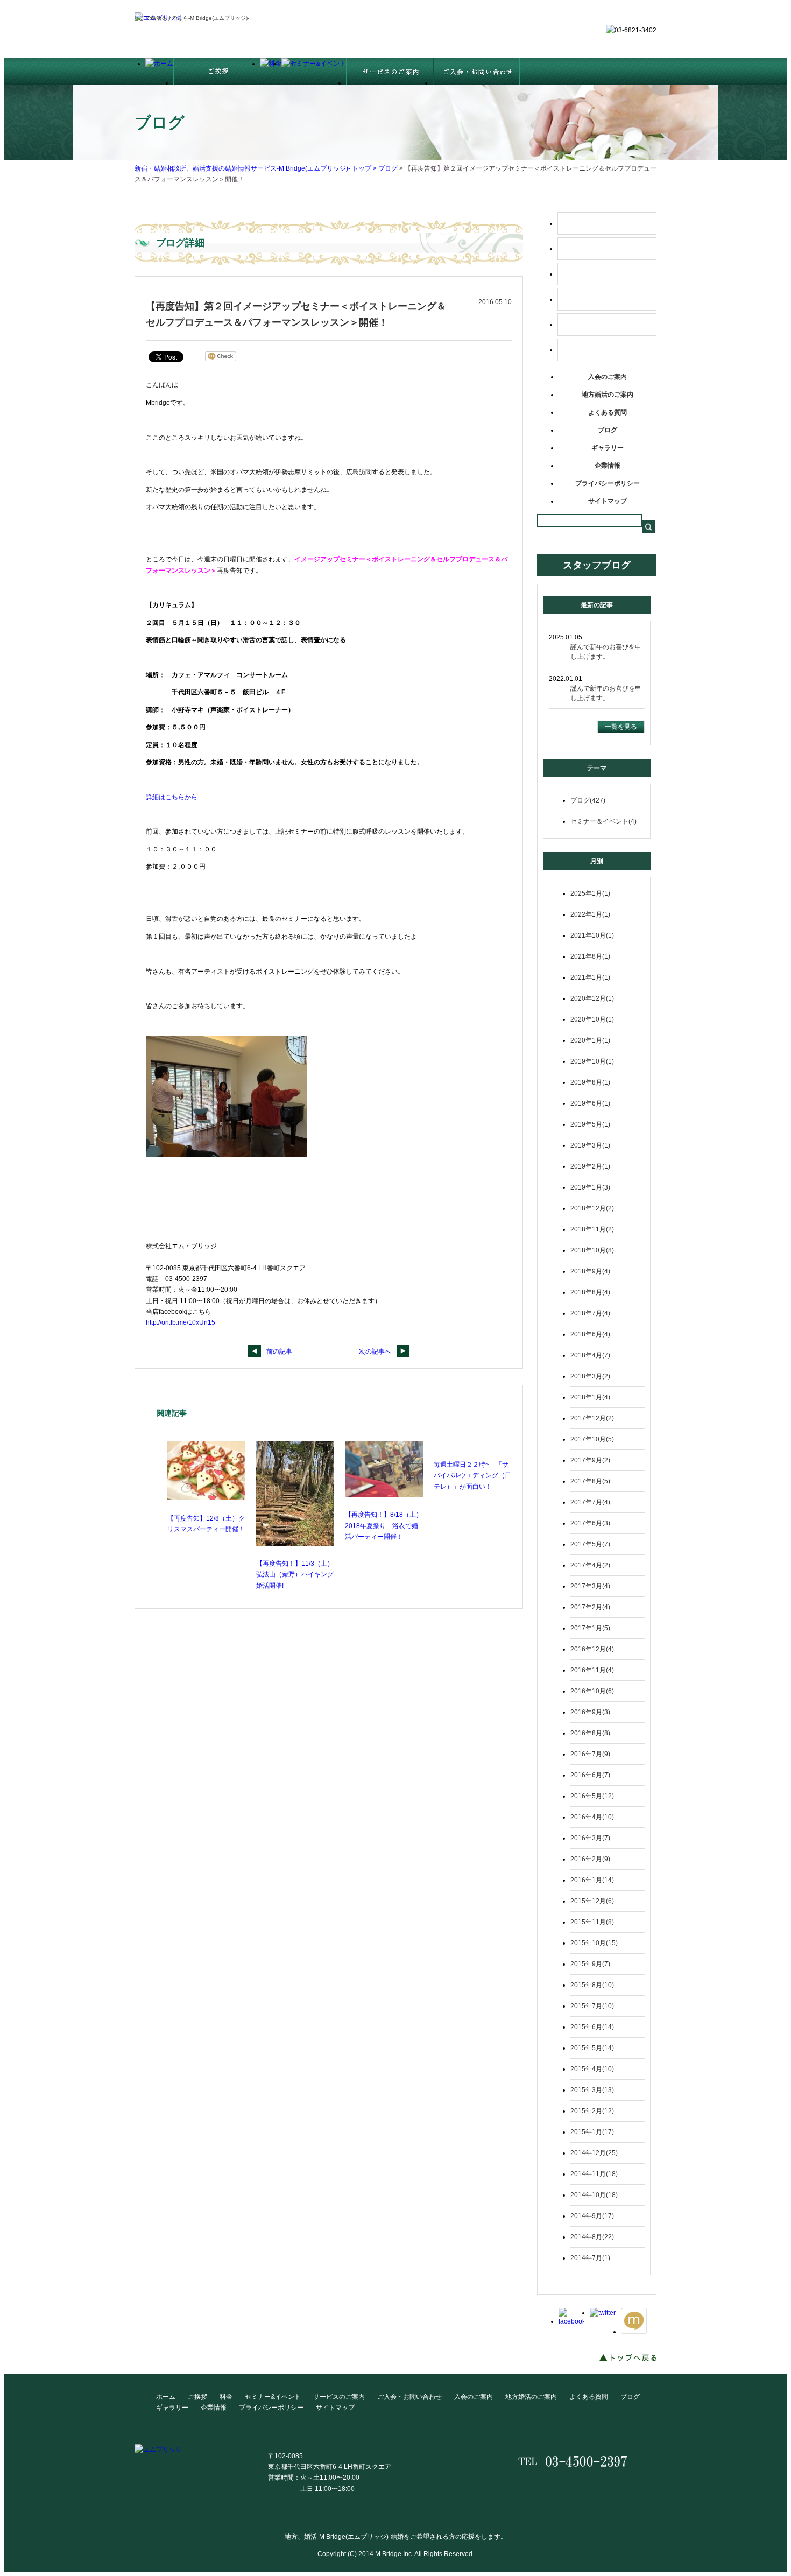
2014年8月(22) (592, 2237)
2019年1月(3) (590, 1187)
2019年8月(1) (590, 1082)
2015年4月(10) (592, 2069)
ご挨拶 (607, 249)
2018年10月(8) (592, 1250)
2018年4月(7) (590, 1355)
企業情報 (608, 466)
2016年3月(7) (590, 1838)
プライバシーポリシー (608, 483)
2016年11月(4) (592, 1670)
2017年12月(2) (592, 1418)
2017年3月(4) (590, 1586)
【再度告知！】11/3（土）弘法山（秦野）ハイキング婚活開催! (295, 1575)
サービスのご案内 (607, 325)
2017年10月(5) (592, 1439)
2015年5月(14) (592, 2048)
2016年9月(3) (590, 1712)
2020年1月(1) (590, 1040)
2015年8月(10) (592, 1985)
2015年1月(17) (592, 2132)
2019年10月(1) (592, 1061)
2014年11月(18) (594, 2174)
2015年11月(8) (592, 1922)
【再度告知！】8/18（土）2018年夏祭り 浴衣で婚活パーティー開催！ (384, 1526)
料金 (607, 274)
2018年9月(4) (590, 1271)
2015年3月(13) (592, 2090)
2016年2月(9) (590, 1859)
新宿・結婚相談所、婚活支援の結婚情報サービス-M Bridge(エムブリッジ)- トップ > (256, 168)
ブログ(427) (588, 800)
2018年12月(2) (592, 1208)
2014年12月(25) (594, 2153)
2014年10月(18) (594, 2195)
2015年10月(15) (594, 1943)
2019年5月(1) (590, 1124)
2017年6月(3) (590, 1523)
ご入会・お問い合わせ (607, 350)
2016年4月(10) (592, 1817)
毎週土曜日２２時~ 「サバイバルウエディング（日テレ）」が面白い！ (472, 1476)
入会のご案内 (608, 377)
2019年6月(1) (590, 1103)
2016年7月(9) (590, 1754)
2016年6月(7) (590, 1775)
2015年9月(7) (590, 1964)
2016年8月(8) (590, 1733)
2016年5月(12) (592, 1796)
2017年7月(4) (590, 1502)
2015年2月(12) (592, 2111)
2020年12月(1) (592, 998)
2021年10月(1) (592, 935)
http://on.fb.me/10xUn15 (181, 1322)
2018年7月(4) (590, 1313)
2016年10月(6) (592, 1691)
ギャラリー (608, 448)
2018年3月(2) (590, 1376)
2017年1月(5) (590, 1628)
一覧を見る (621, 727)
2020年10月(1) (592, 1019)
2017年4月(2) (590, 1565)
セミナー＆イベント (607, 299)
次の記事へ (375, 1352)
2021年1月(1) (590, 977)
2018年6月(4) (590, 1334)
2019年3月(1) (590, 1145)
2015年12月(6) (592, 1901)
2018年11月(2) (592, 1229)
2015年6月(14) (592, 2027)
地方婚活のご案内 (608, 395)
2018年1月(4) (590, 1397)
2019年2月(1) (590, 1166)
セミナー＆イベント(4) (603, 821)
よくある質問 (608, 412)
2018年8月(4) (590, 1292)
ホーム (607, 223)
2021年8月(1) (590, 956)
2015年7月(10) (592, 2006)
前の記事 (279, 1352)
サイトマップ (608, 501)
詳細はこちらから (172, 797)
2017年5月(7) (590, 1544)
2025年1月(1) (590, 893)
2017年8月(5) (590, 1481)
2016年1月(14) (592, 1880)
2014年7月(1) (590, 2258)
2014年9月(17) (592, 2216)
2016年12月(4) (592, 1649)
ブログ (388, 168)
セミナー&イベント (273, 2397)
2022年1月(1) (590, 914)
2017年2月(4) (590, 1607)
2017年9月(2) (590, 1460)
